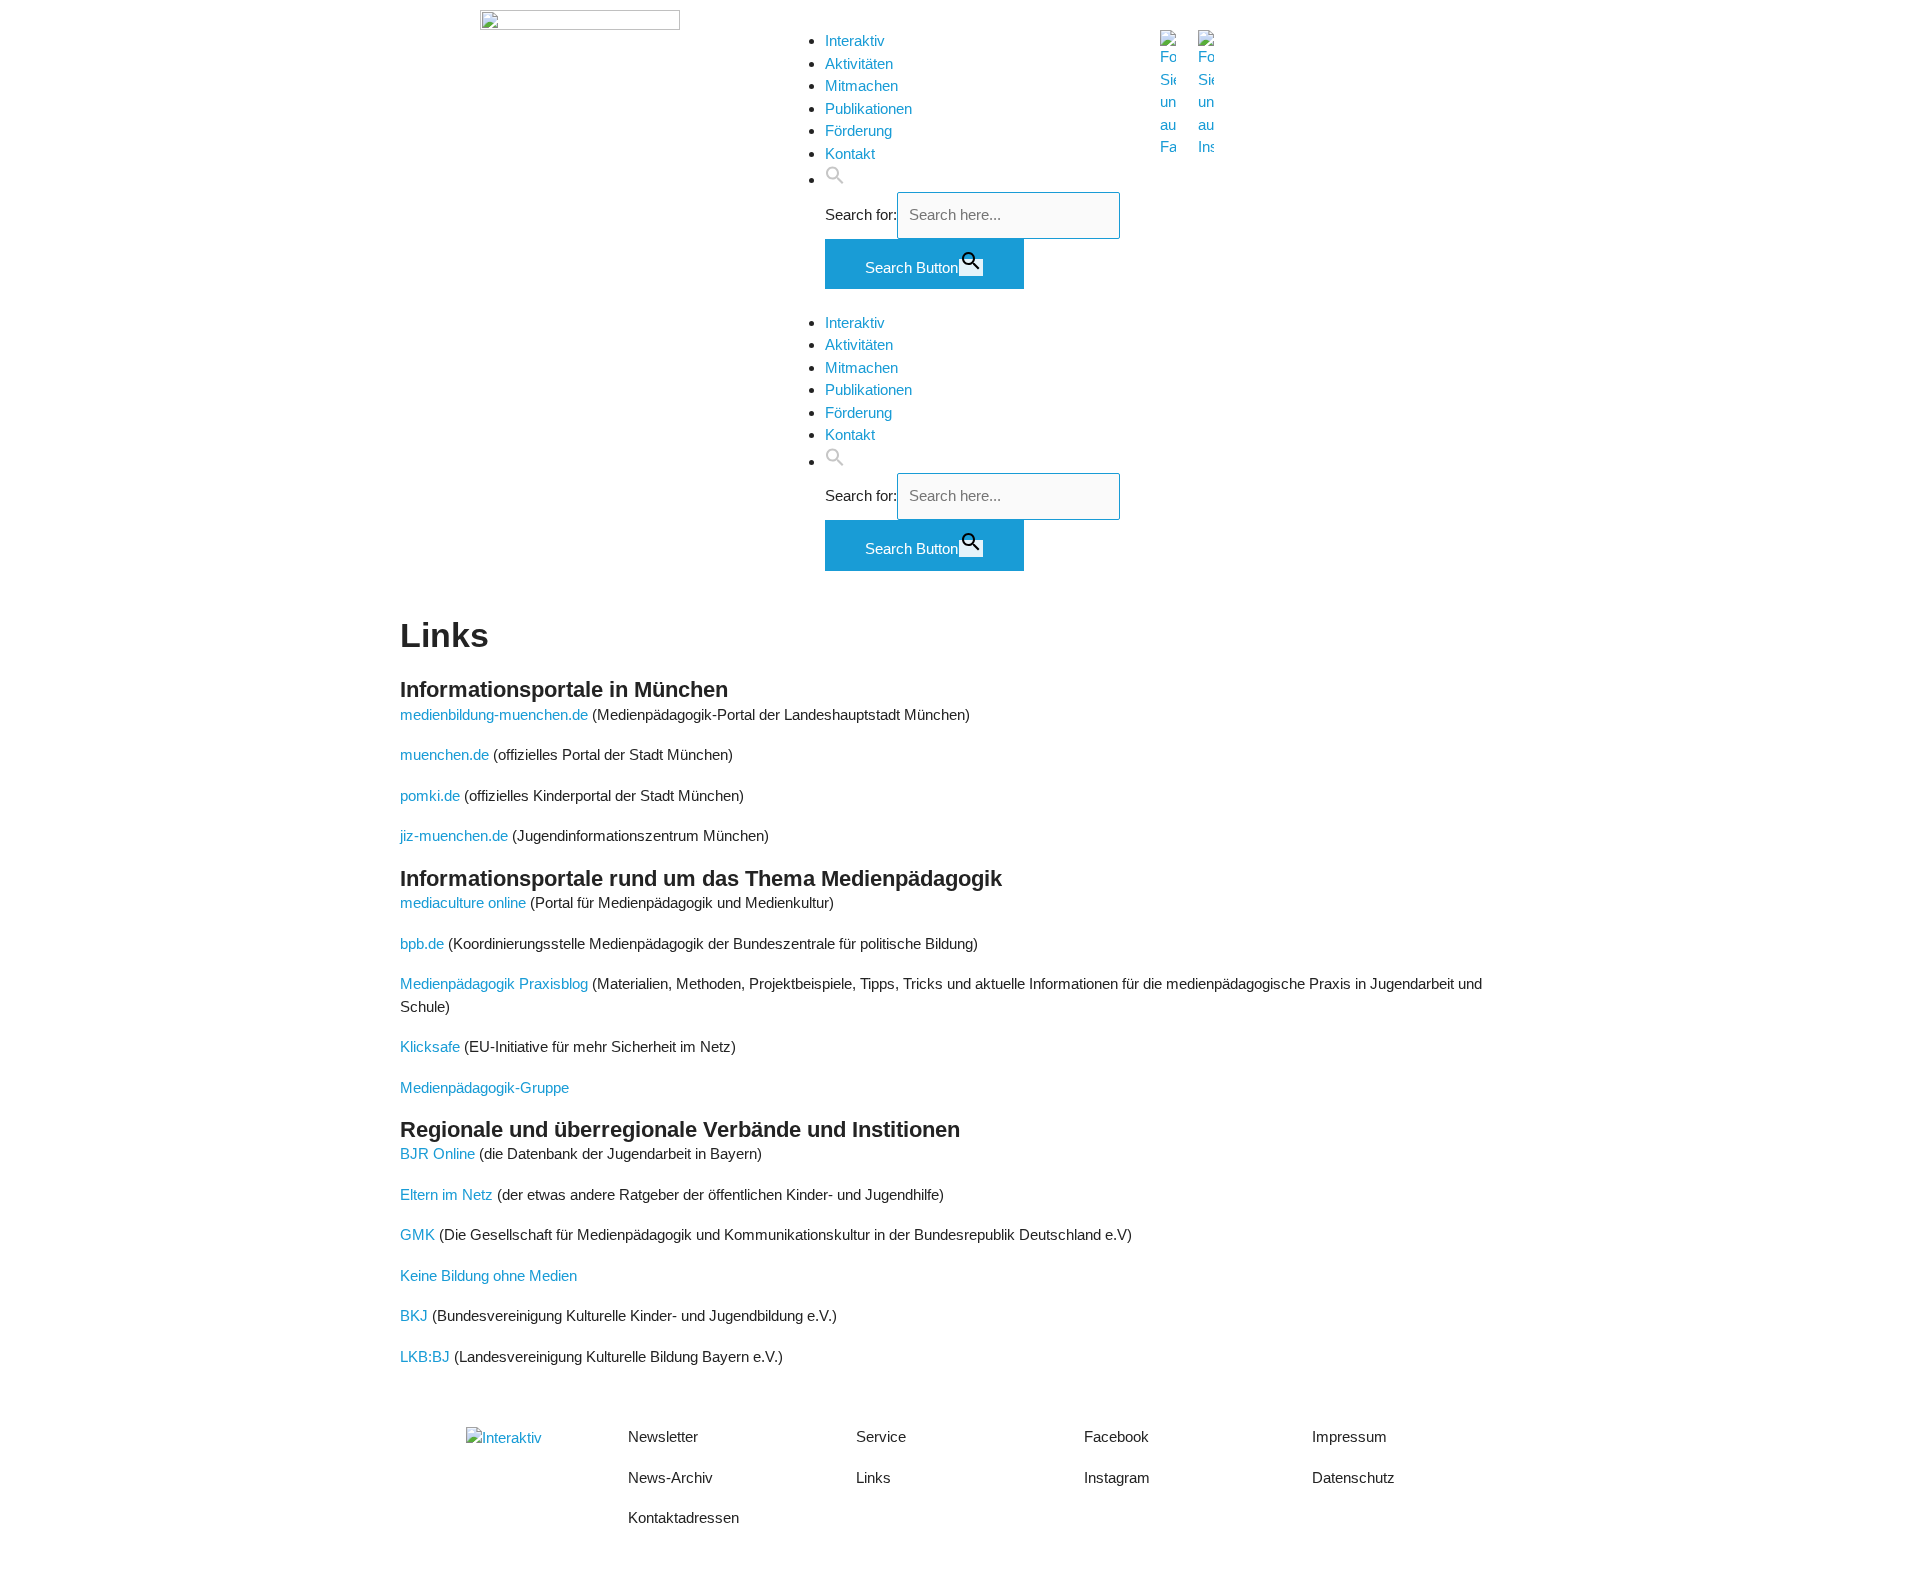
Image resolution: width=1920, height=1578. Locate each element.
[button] (835, 179)
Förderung (858, 130)
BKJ (414, 1315)
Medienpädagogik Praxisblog (496, 983)
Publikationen (868, 108)
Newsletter (663, 1436)
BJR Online (437, 1153)
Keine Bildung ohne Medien (488, 1275)
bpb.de (422, 943)
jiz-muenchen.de (454, 835)
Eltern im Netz (446, 1194)
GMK (419, 1234)
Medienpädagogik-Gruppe (484, 1087)
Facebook (1116, 1436)
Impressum (1351, 1436)
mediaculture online (463, 902)
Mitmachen (861, 85)
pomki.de (430, 795)
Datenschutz (1353, 1477)
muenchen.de (444, 754)
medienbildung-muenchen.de (494, 714)
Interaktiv (855, 40)
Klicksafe (430, 1046)
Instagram (1117, 1477)
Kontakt (850, 153)
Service (881, 1436)
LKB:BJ (425, 1356)
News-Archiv (670, 1477)
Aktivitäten (859, 63)
